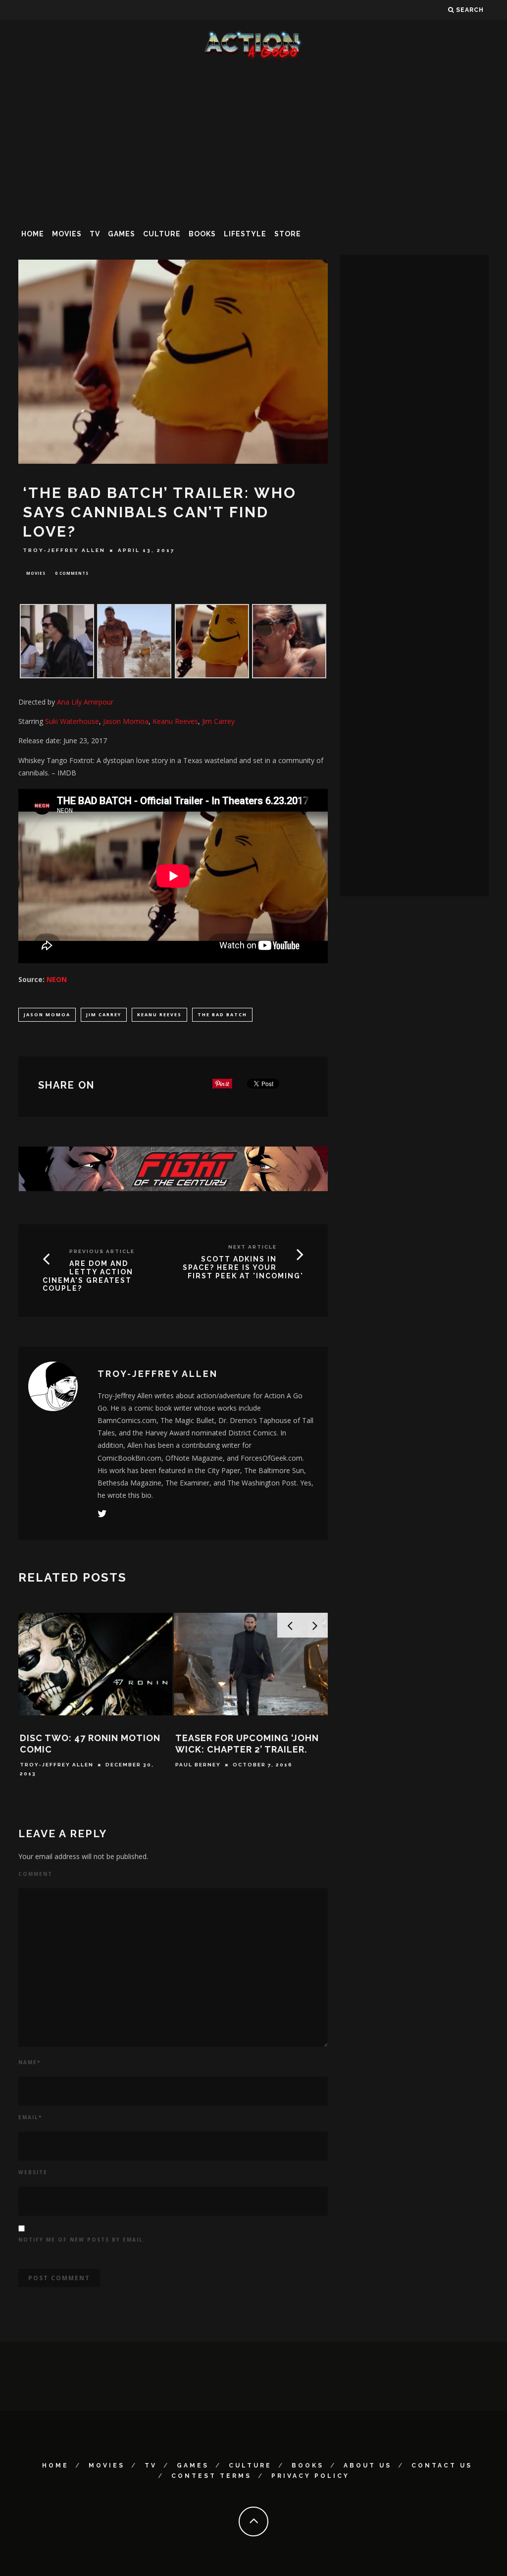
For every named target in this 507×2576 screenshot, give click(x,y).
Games (122, 234)
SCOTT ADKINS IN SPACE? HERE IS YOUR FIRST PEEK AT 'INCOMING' (243, 1267)
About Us (368, 2466)
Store (288, 234)
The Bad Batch (222, 1014)
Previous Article (102, 1251)
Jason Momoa (47, 1014)
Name (29, 2062)
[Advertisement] (253, 141)
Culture (162, 234)
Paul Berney (198, 1765)
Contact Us (442, 2466)
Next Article (253, 1247)
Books (202, 234)
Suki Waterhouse (72, 721)
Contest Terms (211, 2476)
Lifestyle (245, 234)
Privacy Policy (310, 2476)
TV (95, 234)
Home (33, 234)
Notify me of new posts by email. (82, 2240)
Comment (35, 1874)
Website (33, 2172)
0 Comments (72, 573)
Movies (67, 234)
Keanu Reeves (159, 1014)
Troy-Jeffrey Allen (64, 550)
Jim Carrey (104, 1014)
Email (30, 2117)
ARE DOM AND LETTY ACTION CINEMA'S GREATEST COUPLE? (88, 1276)
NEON (57, 979)
